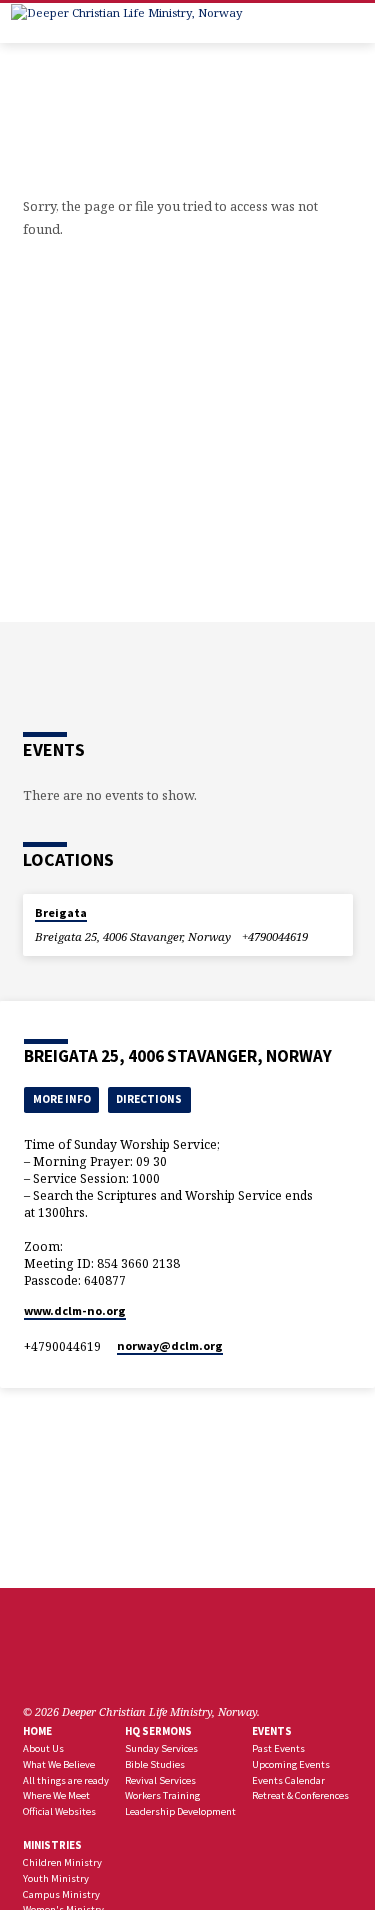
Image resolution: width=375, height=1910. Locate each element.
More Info (62, 1099)
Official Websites (59, 1811)
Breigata (61, 912)
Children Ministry (62, 1862)
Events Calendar (288, 1780)
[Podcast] (124, 1664)
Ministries (52, 1845)
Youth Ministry (56, 1878)
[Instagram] (104, 1664)
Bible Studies (155, 1764)
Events (272, 1731)
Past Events (278, 1748)
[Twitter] (56, 1664)
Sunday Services (161, 1748)
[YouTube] (80, 1664)
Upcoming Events (291, 1764)
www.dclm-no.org (75, 1310)
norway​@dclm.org (170, 1345)
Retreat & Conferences (300, 1795)
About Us (43, 1748)
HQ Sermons (158, 1731)
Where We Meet (56, 1795)
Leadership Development (180, 1811)
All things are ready (66, 1780)
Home (37, 1731)
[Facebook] (32, 1664)
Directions (149, 1099)
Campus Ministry (61, 1894)
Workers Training (162, 1795)
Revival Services (160, 1780)
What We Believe (59, 1764)
